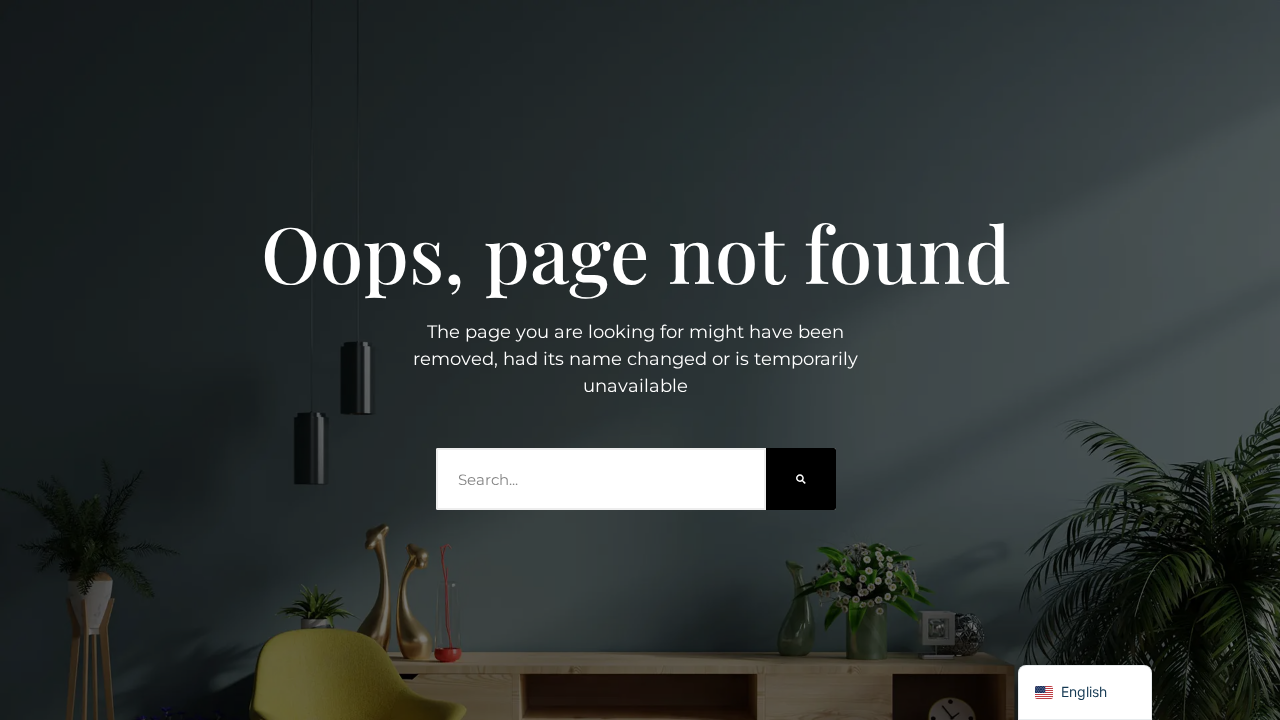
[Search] (801, 479)
